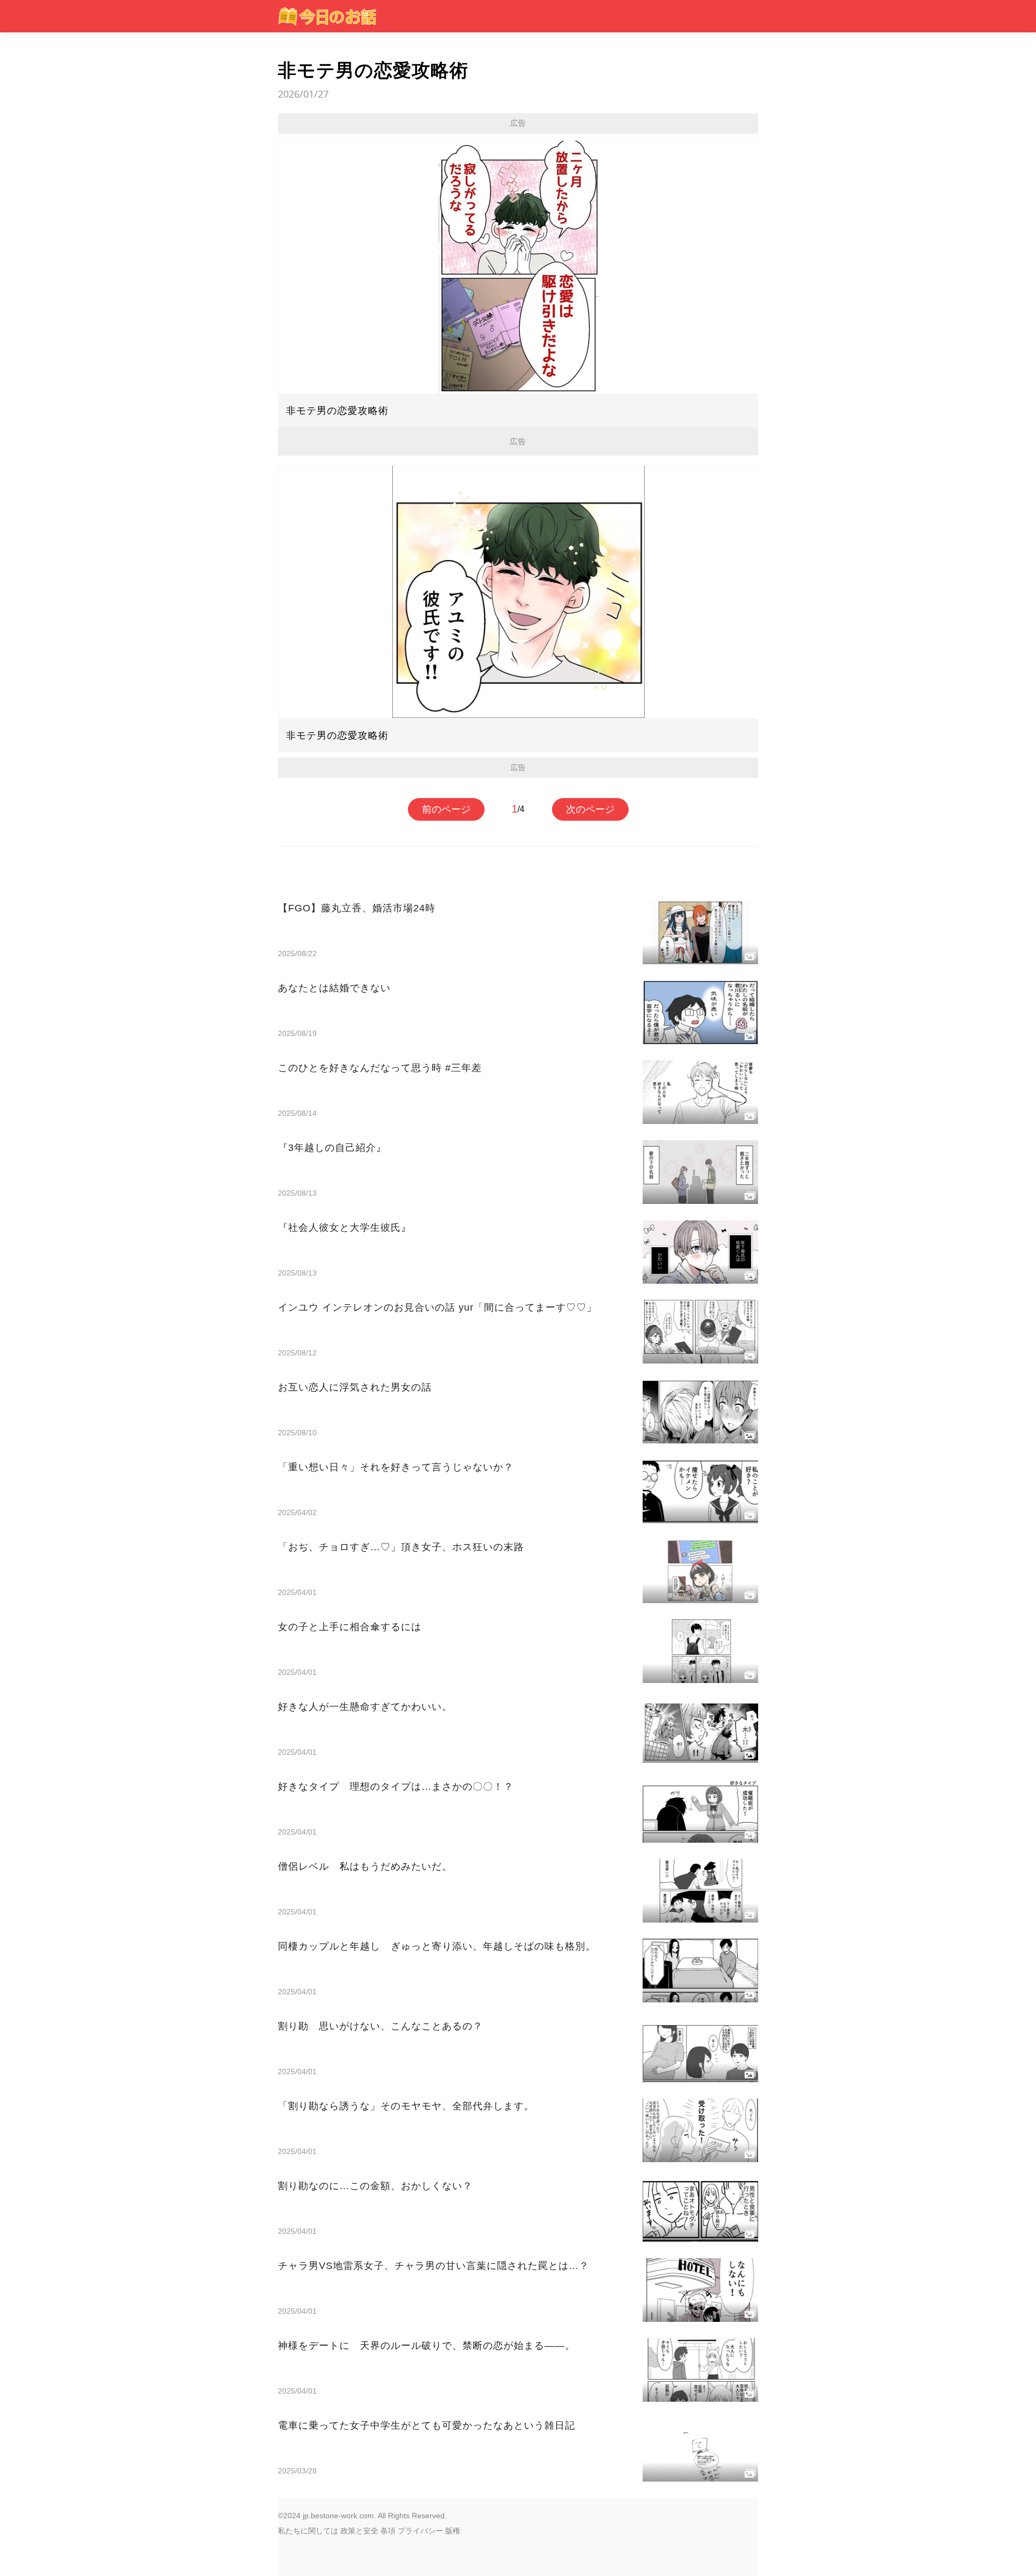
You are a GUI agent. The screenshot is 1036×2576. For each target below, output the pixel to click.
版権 (453, 2531)
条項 (388, 2531)
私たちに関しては (308, 2531)
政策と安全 (359, 2531)
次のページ (590, 809)
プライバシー (420, 2531)
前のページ (446, 809)
